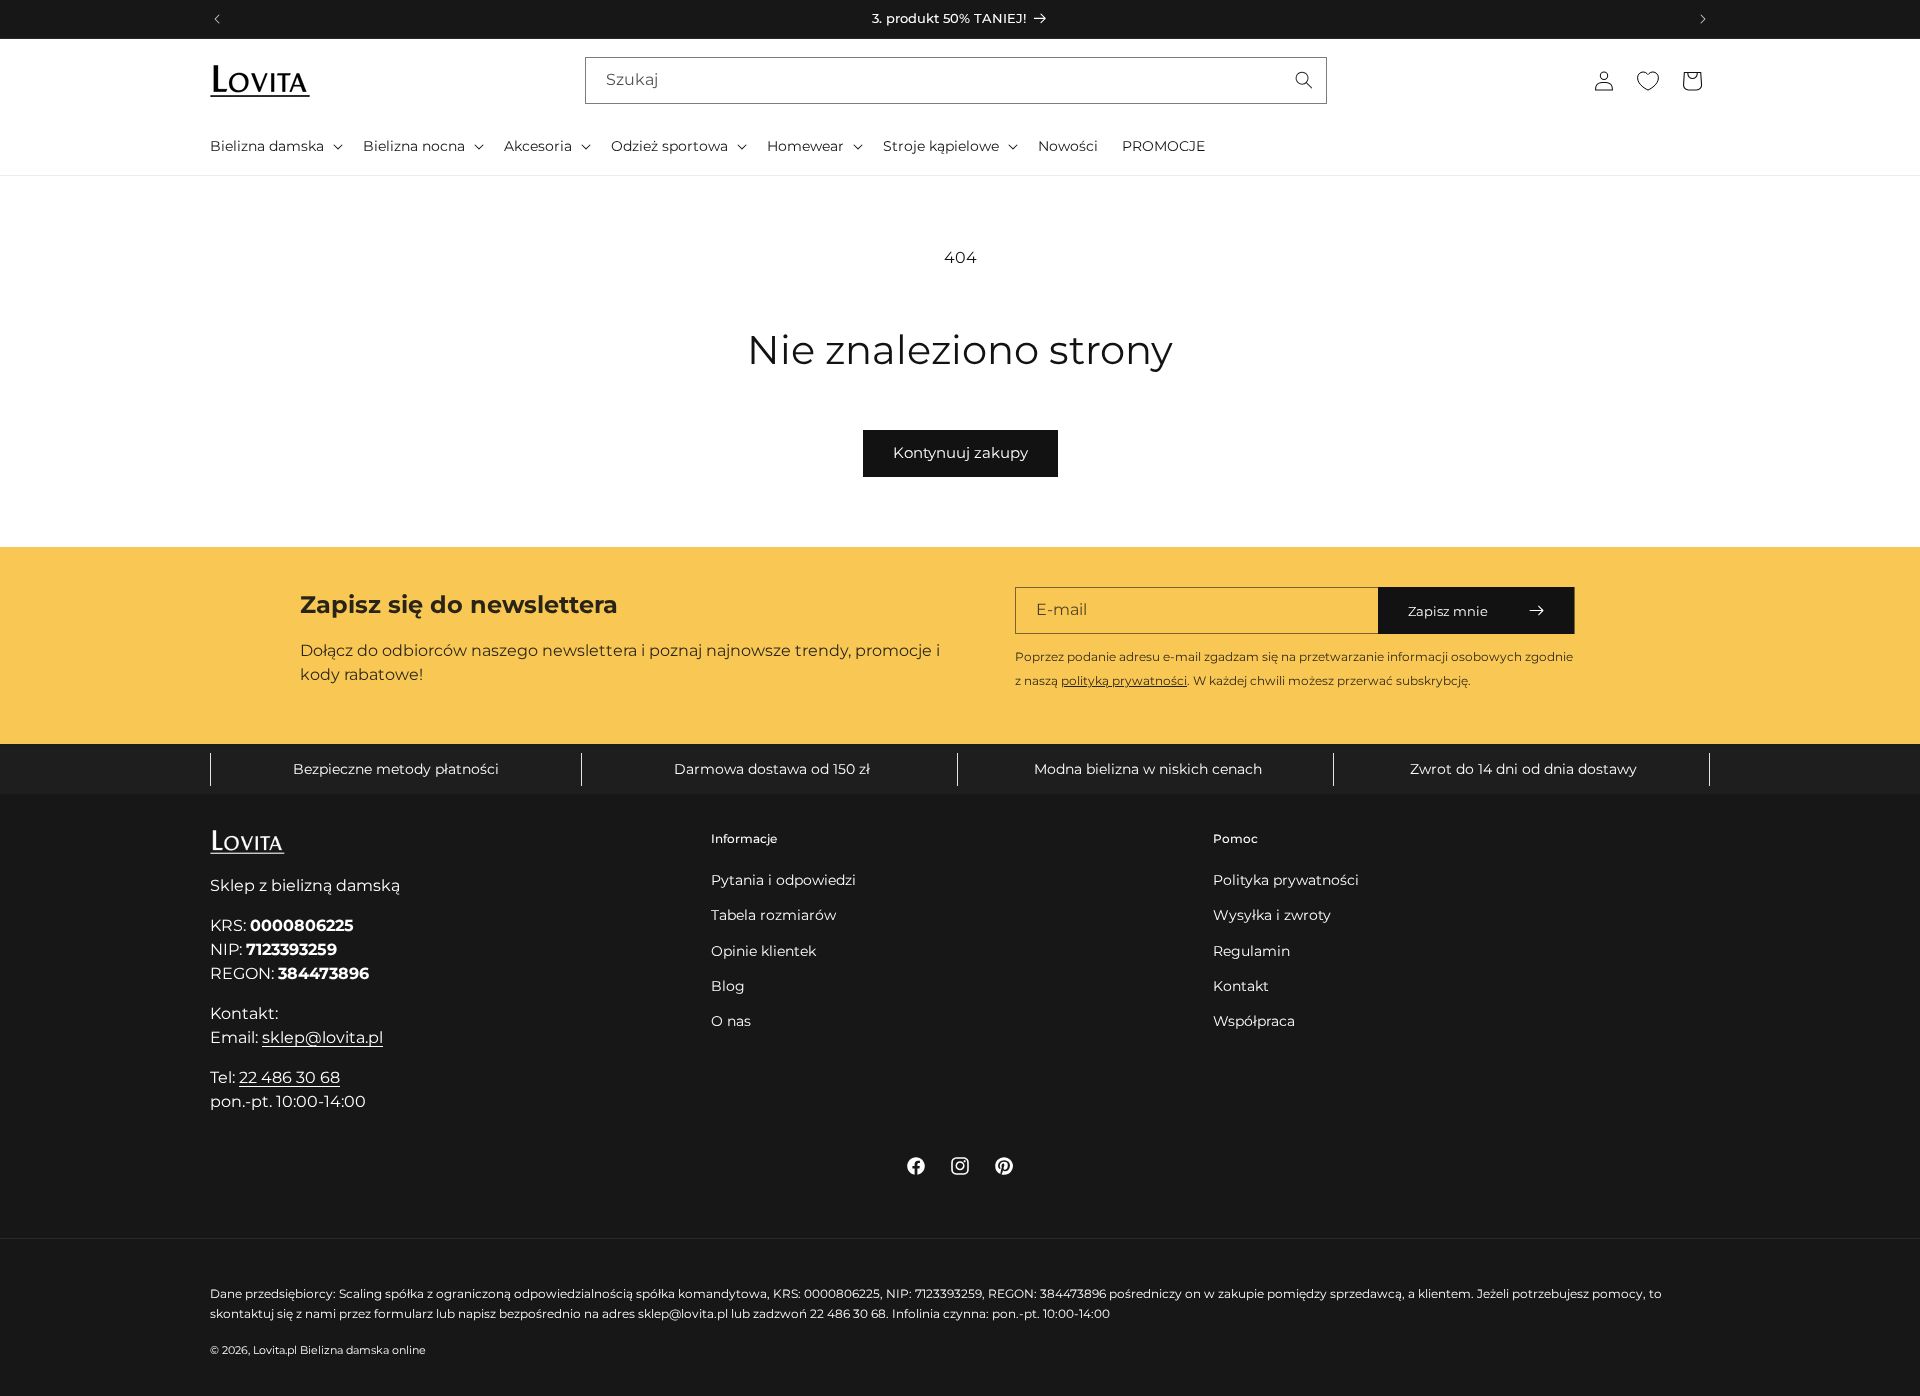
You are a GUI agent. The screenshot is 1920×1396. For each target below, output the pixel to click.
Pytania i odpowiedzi (783, 880)
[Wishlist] (1648, 81)
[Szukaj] (1304, 80)
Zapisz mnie (1448, 611)
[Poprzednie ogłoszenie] (217, 19)
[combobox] (956, 80)
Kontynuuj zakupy (960, 452)
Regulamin (1251, 951)
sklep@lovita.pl (322, 1037)
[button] (274, 146)
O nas (731, 1021)
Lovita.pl (275, 1350)
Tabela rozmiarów (773, 915)
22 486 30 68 (289, 1077)
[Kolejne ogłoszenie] (1703, 19)
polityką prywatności (1124, 680)
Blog (728, 986)
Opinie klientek (763, 951)
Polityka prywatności (1286, 880)
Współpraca (1254, 1021)
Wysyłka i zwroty (1272, 915)
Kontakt (1241, 986)
